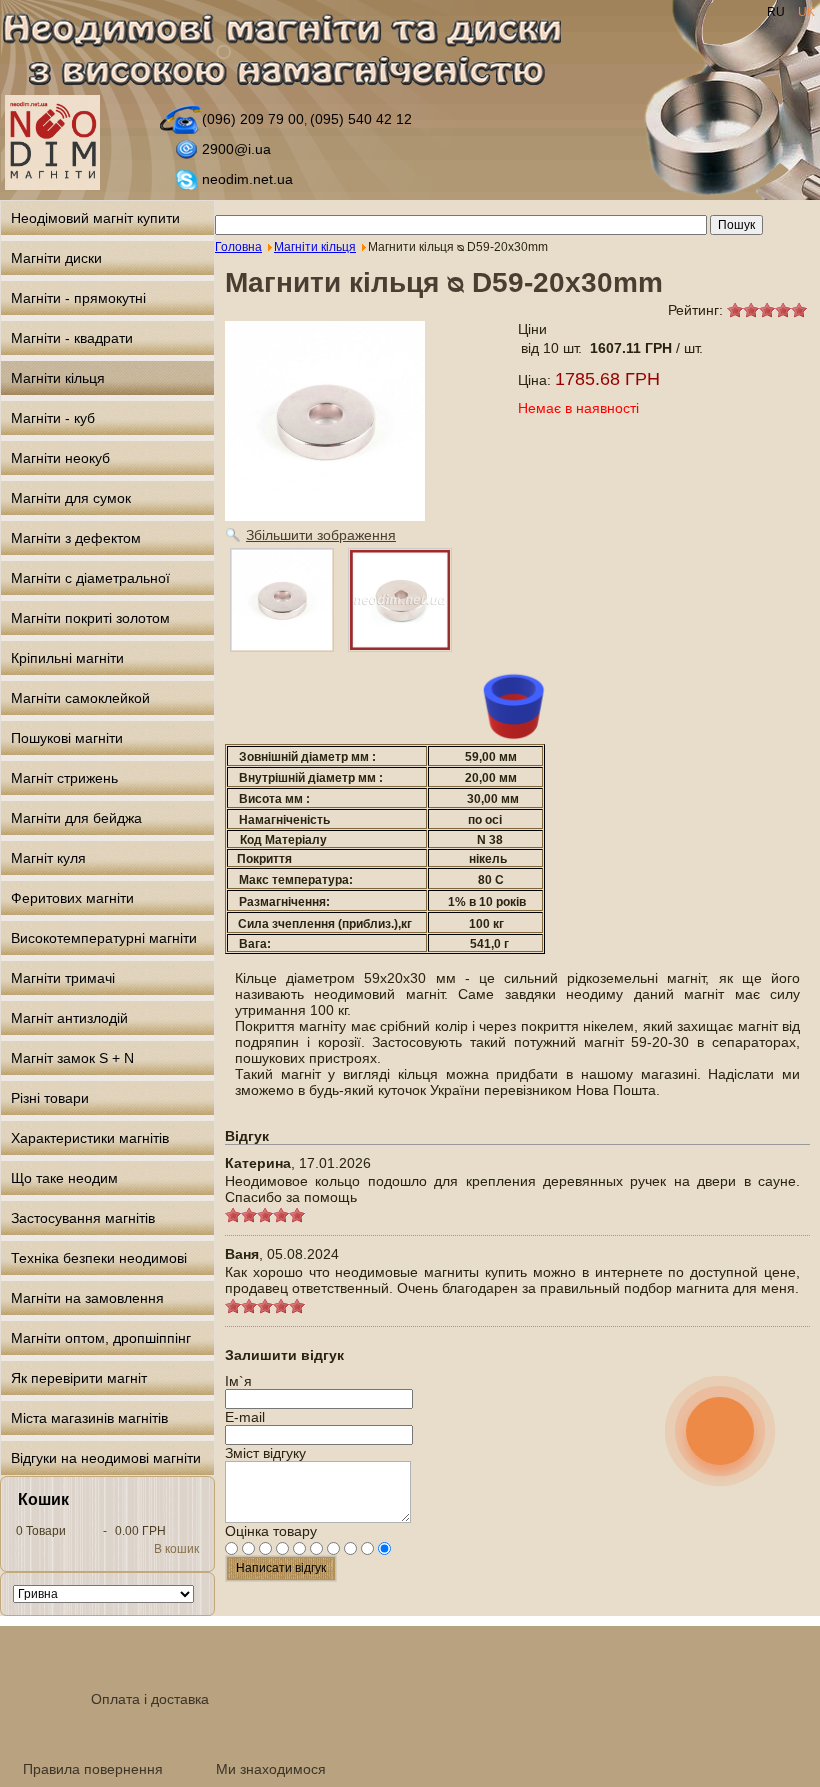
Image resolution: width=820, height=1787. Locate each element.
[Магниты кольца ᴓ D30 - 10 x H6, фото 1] (400, 600)
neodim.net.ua (247, 179)
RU (777, 12)
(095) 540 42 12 (361, 119)
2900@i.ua (236, 149)
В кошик (176, 1549)
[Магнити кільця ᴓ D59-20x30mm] (282, 600)
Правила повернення (93, 1769)
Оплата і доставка (150, 1699)
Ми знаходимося (271, 1769)
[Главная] (293, 53)
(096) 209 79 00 (253, 119)
